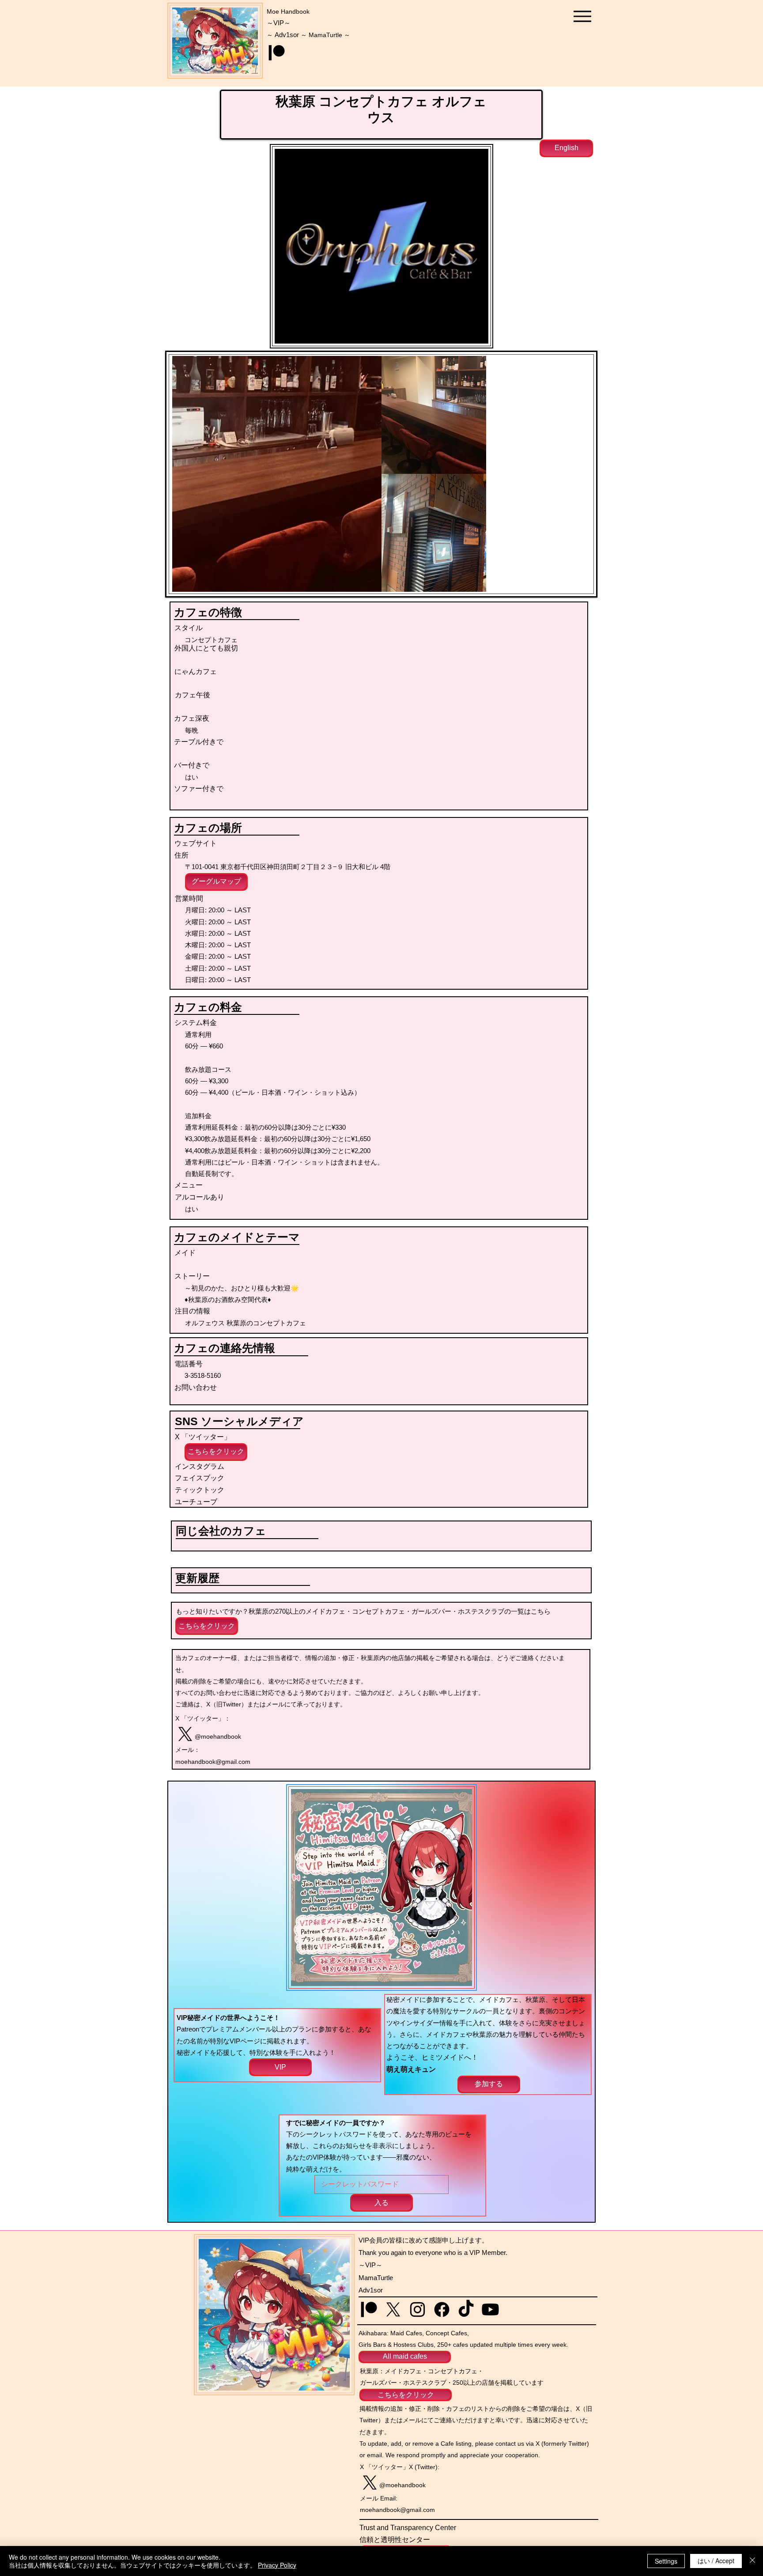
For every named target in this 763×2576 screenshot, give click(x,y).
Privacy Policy (277, 2565)
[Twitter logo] (185, 1734)
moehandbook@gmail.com (213, 1762)
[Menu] (582, 16)
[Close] (752, 2561)
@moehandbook (218, 1736)
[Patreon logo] (277, 53)
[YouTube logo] (490, 2309)
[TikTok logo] (466, 2309)
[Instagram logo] (417, 2309)
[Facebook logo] (442, 2309)
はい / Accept (716, 2561)
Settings (666, 2561)
